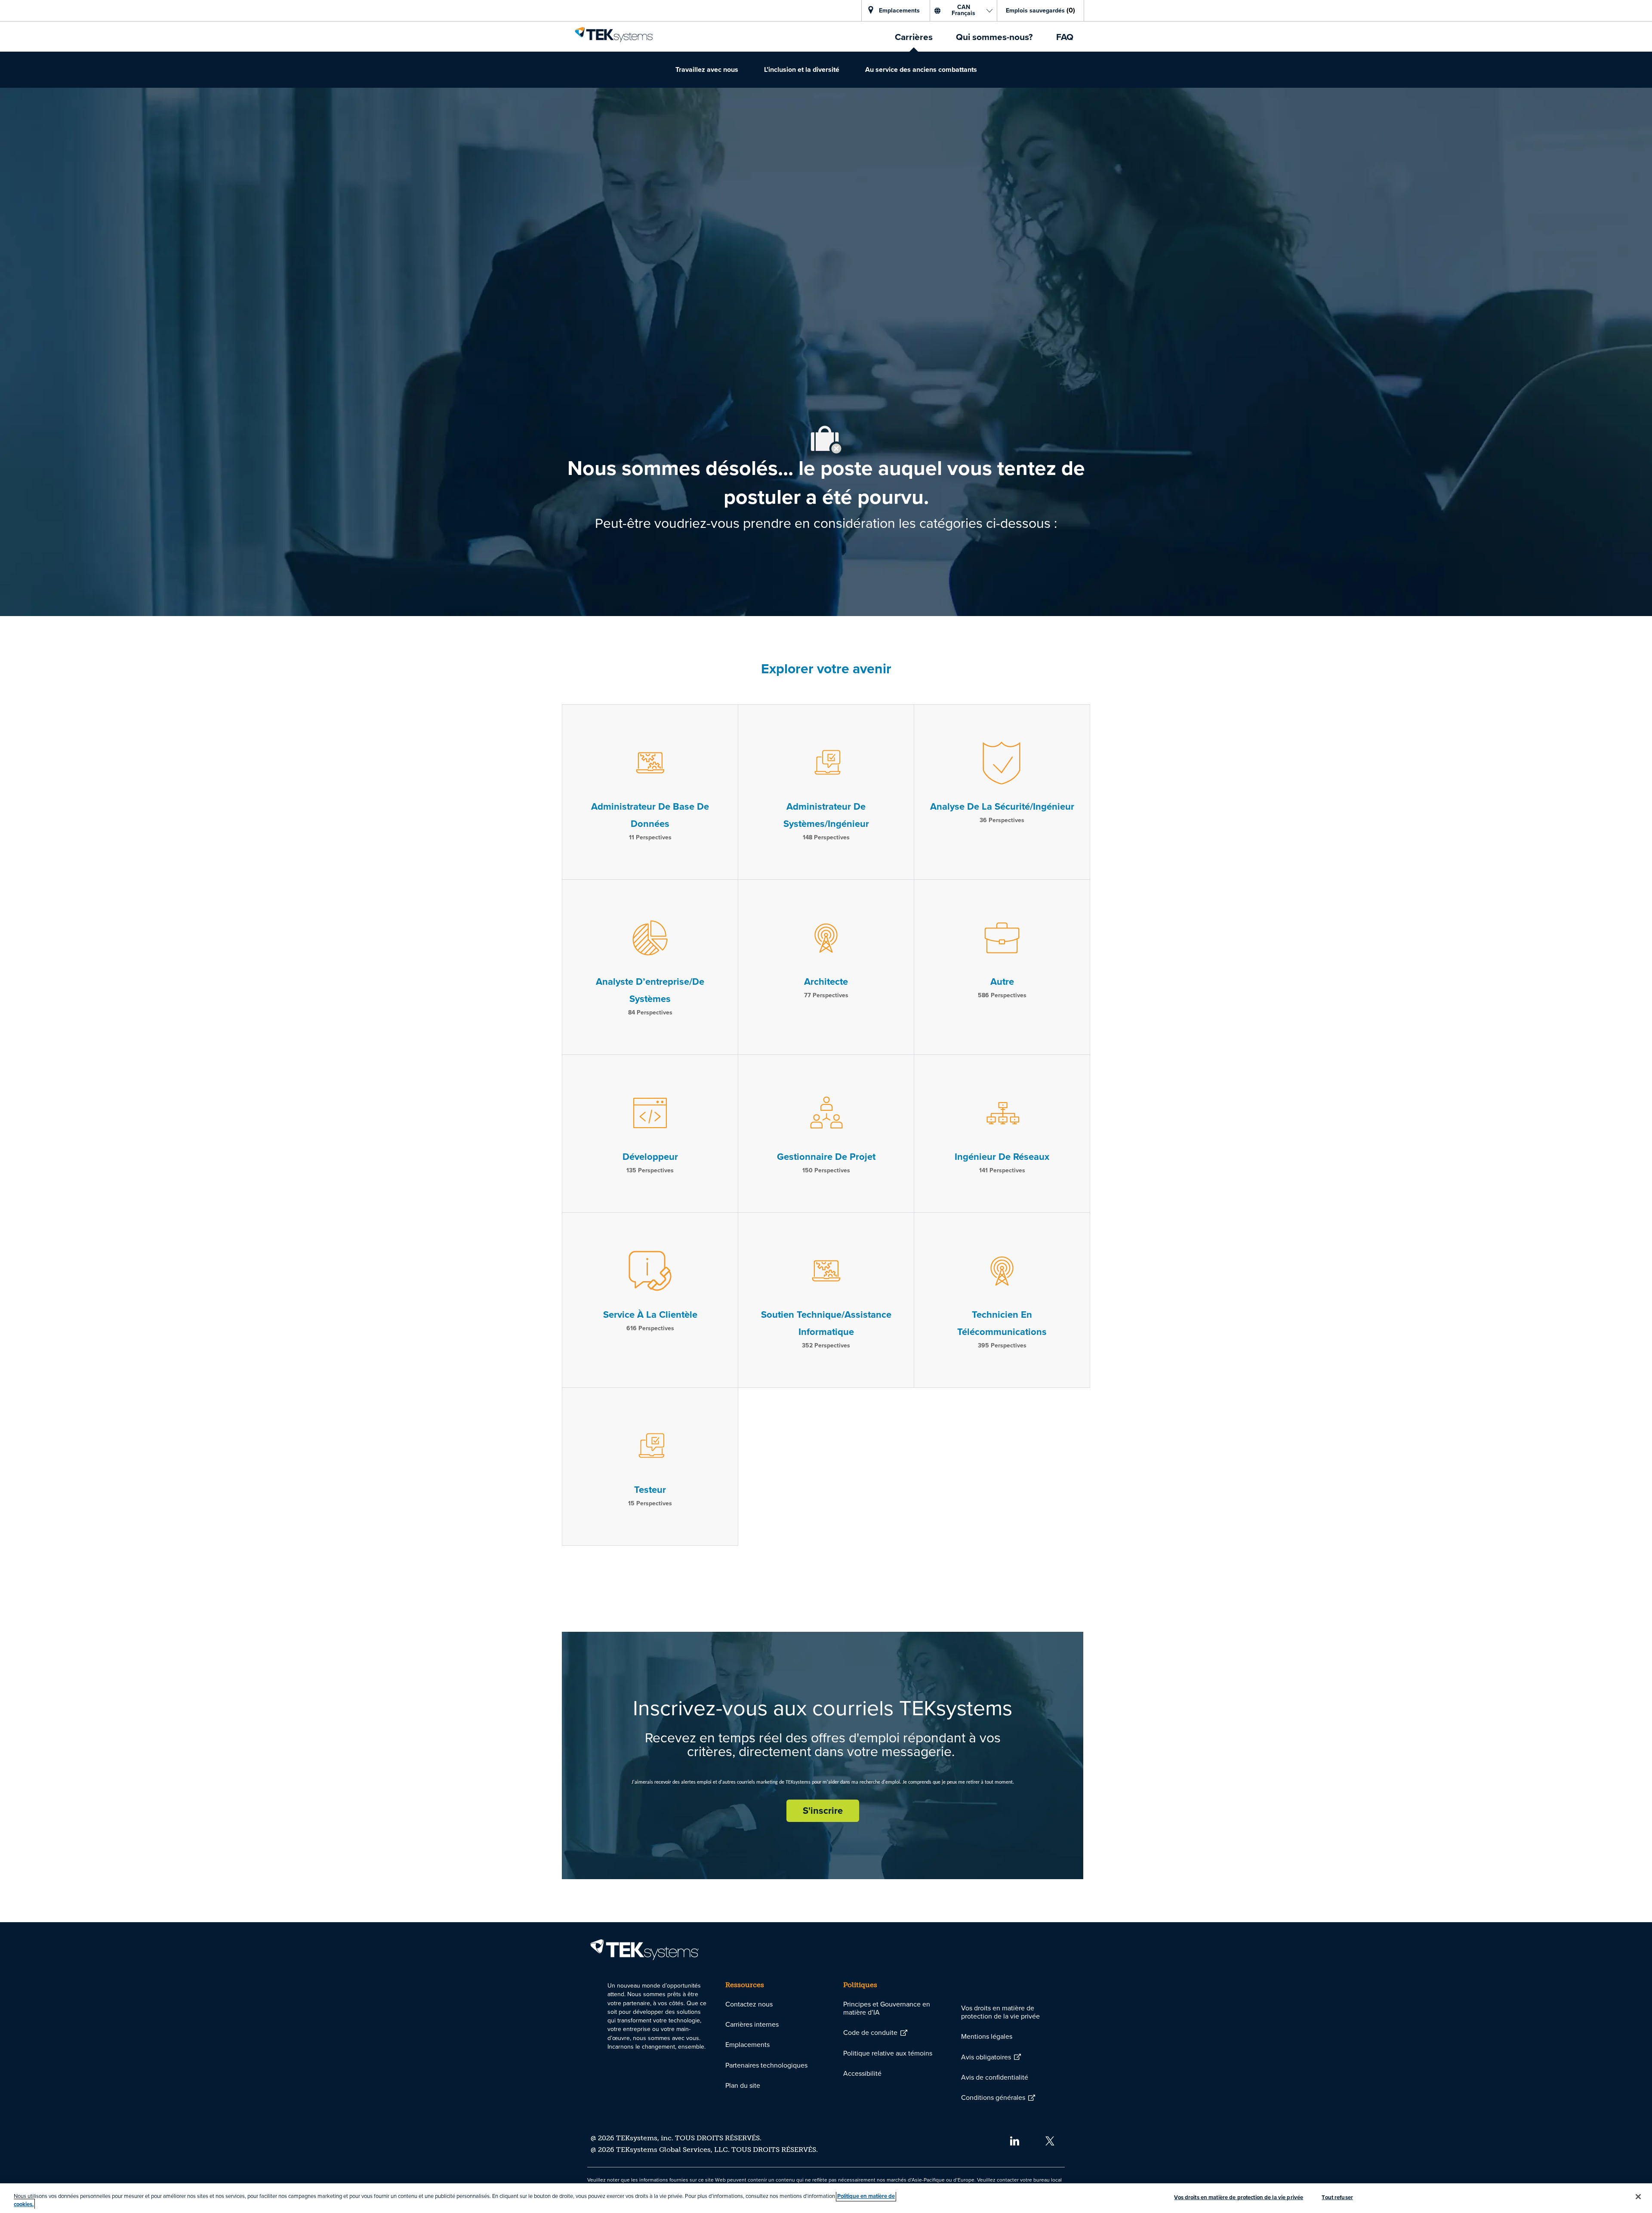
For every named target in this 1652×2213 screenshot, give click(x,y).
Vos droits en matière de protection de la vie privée (1239, 2197)
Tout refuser (1337, 2197)
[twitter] (1050, 2140)
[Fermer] (1638, 2197)
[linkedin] (1014, 2140)
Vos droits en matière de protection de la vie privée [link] (1000, 2012)
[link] (614, 34)
